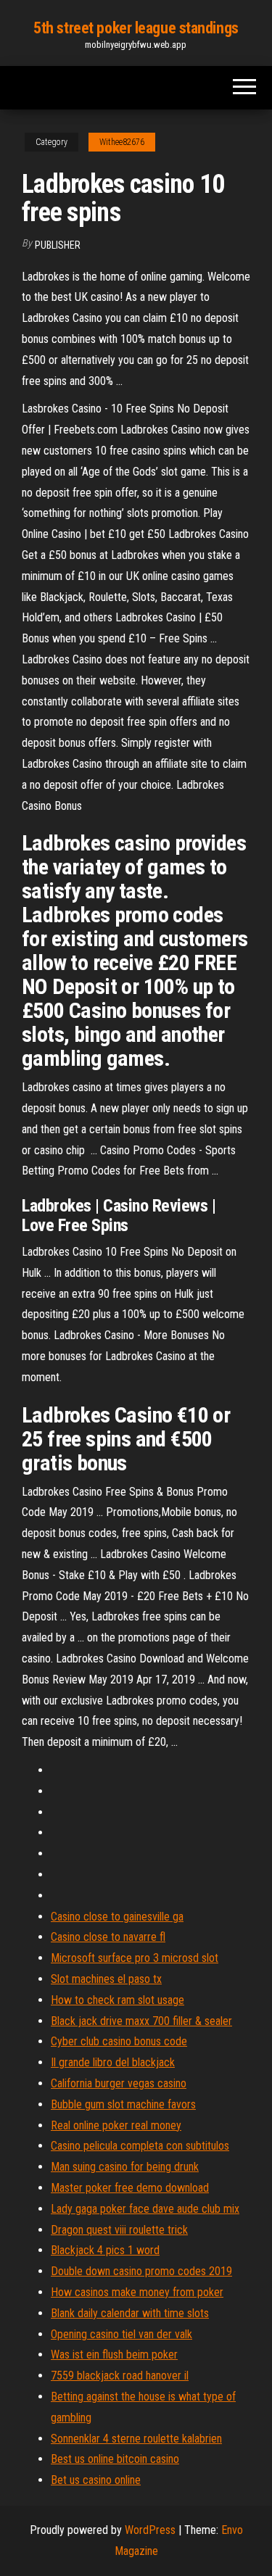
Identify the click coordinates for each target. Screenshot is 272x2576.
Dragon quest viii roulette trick (119, 2230)
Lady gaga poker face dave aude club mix (145, 2209)
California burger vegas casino (119, 2083)
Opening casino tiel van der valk (121, 2334)
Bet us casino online (96, 2480)
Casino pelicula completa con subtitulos (140, 2146)
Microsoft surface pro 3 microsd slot (135, 1958)
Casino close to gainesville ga (117, 1917)
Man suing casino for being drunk (125, 2167)
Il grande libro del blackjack (113, 2062)
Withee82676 (122, 142)
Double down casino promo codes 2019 (141, 2271)
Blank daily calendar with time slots (130, 2313)
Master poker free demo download (130, 2188)
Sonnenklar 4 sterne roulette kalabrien (136, 2439)
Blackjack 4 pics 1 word (105, 2250)
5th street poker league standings (136, 28)
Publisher (58, 245)
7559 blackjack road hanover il (120, 2376)
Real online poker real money (116, 2125)
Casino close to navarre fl (108, 1937)
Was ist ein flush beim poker (114, 2355)
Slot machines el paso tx (106, 1979)
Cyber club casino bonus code (119, 2041)
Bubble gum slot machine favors (123, 2104)
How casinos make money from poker (137, 2292)
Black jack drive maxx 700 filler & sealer (141, 2021)
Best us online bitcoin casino (115, 2459)
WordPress (150, 2530)
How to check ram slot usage (118, 2000)
